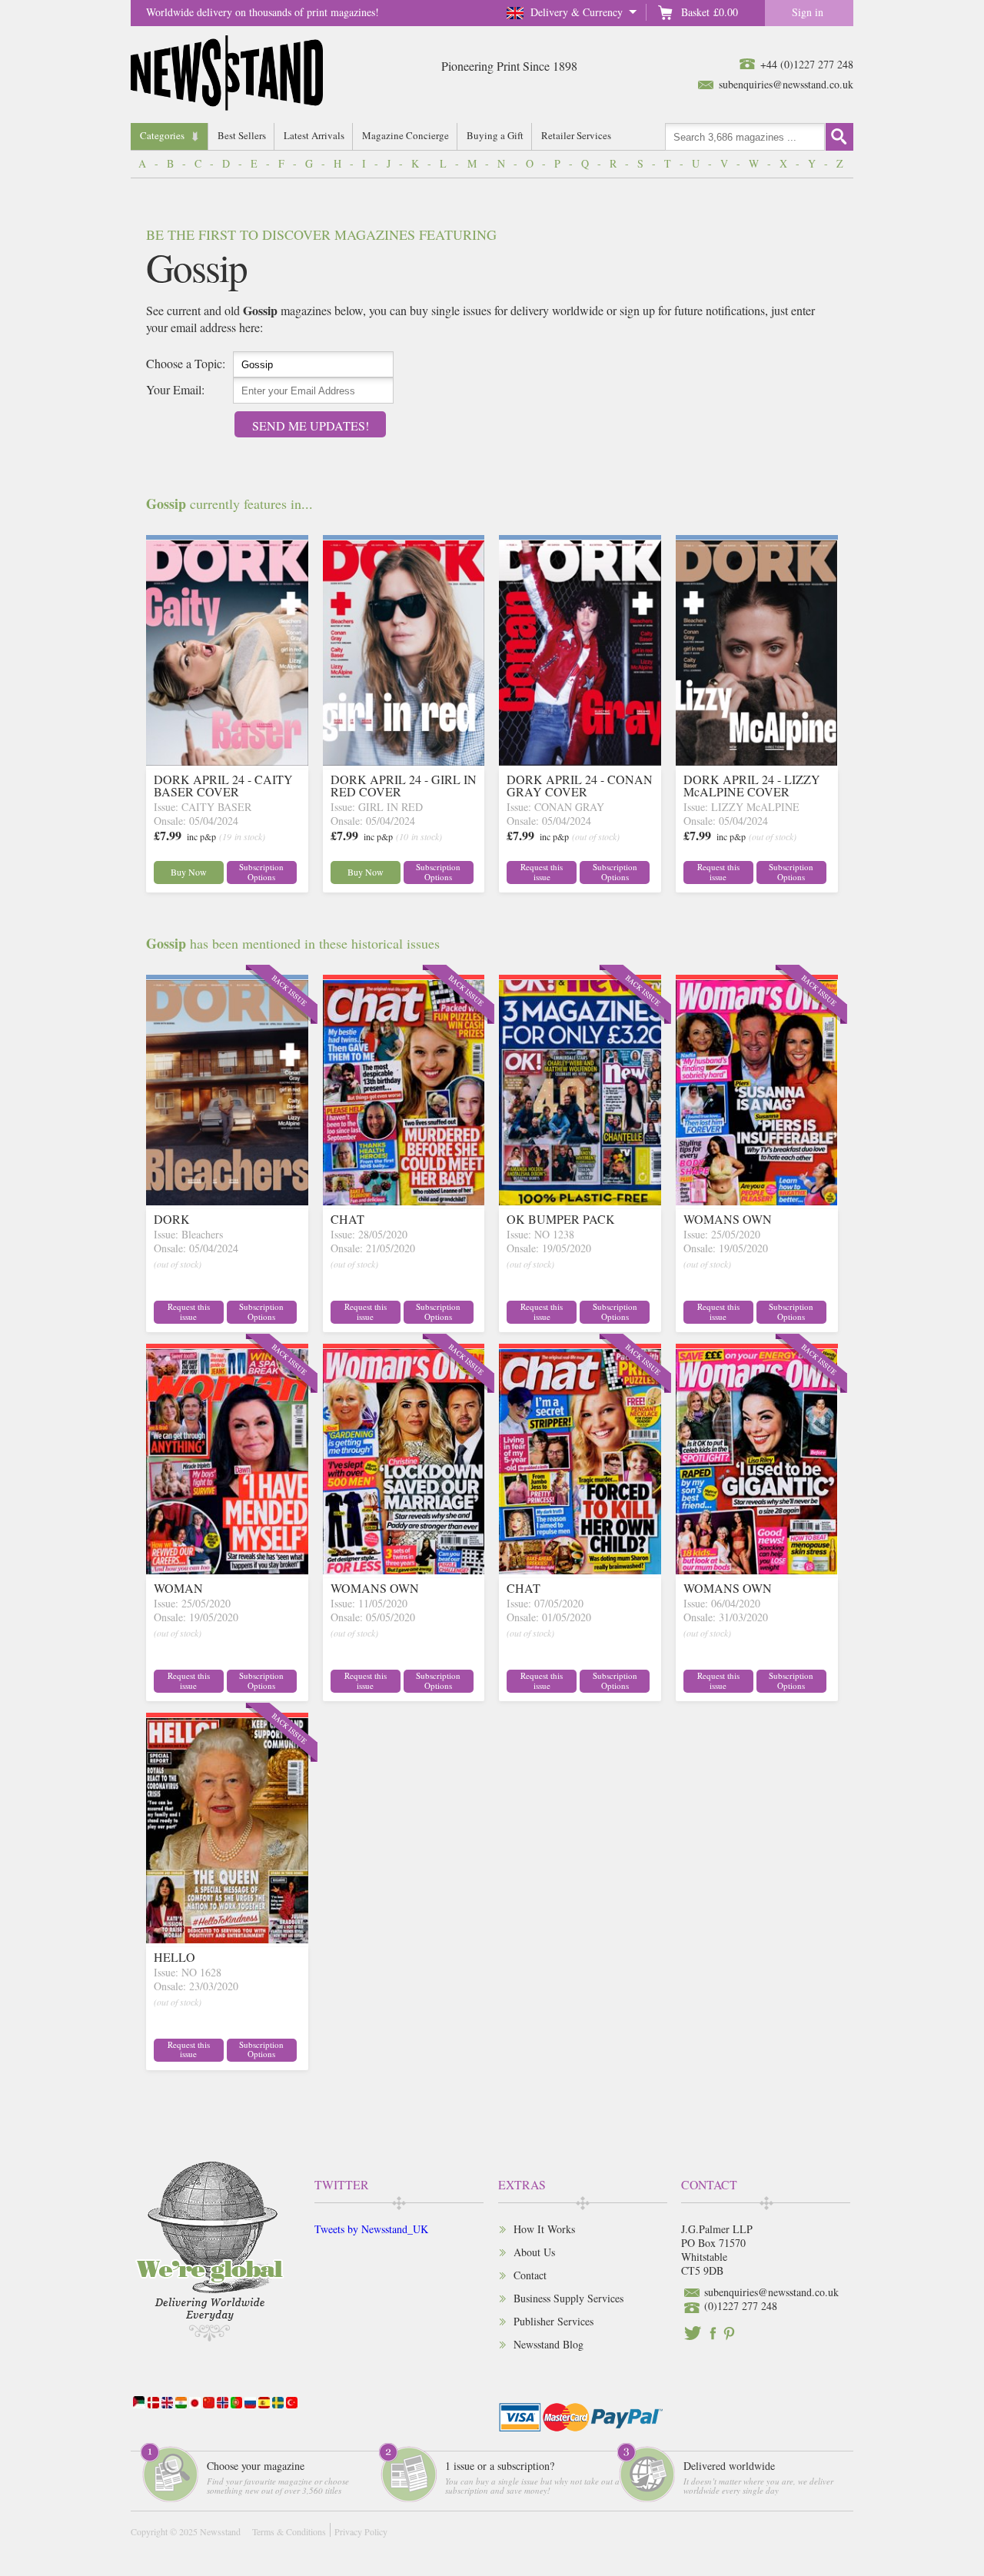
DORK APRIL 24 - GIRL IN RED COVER (404, 785)
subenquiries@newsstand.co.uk (786, 84)
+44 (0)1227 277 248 (807, 64)
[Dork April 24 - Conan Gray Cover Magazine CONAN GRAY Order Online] (580, 761)
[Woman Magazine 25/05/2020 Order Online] (227, 1569)
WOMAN (178, 1588)
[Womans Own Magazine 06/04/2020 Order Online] (757, 1569)
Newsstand (220, 2531)
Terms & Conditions (289, 2531)
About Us (534, 2252)
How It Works (544, 2229)
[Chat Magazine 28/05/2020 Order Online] (404, 1200)
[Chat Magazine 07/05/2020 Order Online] (580, 1569)
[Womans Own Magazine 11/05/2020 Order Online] (404, 1569)
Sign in (808, 12)
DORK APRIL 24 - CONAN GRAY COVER (580, 785)
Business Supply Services (568, 2298)
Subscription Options (261, 872)
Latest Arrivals (314, 135)
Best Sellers (242, 135)
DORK (172, 1219)
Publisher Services (553, 2321)
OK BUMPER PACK (561, 1219)
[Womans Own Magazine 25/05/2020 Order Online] (757, 1200)
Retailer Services (576, 135)
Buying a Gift (495, 135)
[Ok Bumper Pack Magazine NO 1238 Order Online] (580, 1200)
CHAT (347, 1219)
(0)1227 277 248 (741, 2306)
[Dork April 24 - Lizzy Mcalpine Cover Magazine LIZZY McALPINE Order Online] (757, 761)
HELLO (175, 1957)
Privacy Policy (361, 2531)
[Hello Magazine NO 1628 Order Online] (227, 1938)
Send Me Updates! (311, 425)
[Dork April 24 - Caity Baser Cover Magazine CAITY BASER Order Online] (227, 761)
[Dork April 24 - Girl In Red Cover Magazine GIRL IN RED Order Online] (404, 761)
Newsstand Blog (549, 2344)
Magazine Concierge (406, 135)
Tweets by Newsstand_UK (371, 2229)
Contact (530, 2275)
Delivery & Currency (577, 12)
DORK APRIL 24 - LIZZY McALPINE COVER (752, 785)
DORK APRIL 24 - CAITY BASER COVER (223, 785)
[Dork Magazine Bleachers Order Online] (227, 1200)
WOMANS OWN (728, 1219)
